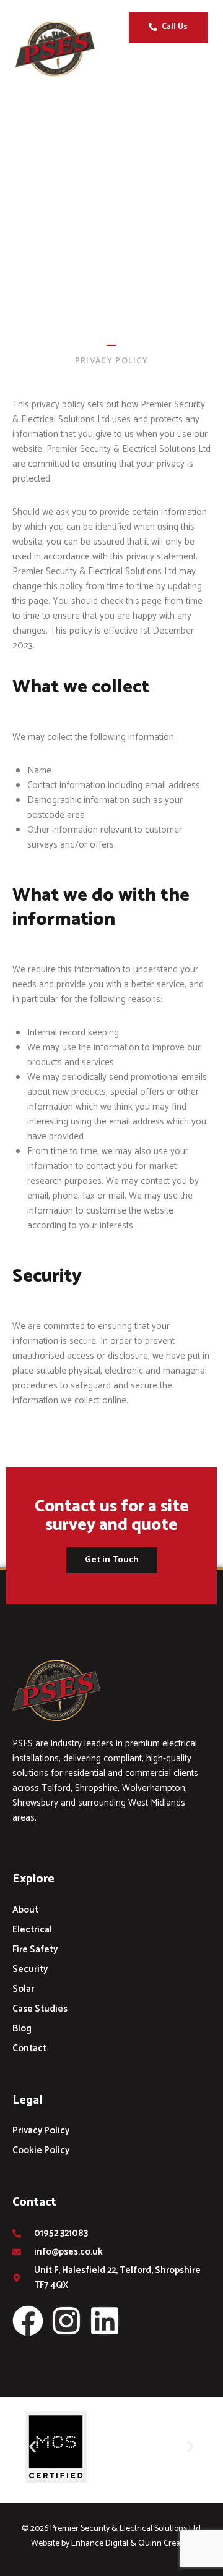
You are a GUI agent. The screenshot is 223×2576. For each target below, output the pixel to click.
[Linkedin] (105, 2321)
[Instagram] (66, 2321)
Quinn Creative (165, 2544)
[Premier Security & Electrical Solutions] (64, 49)
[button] (193, 69)
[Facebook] (28, 2321)
